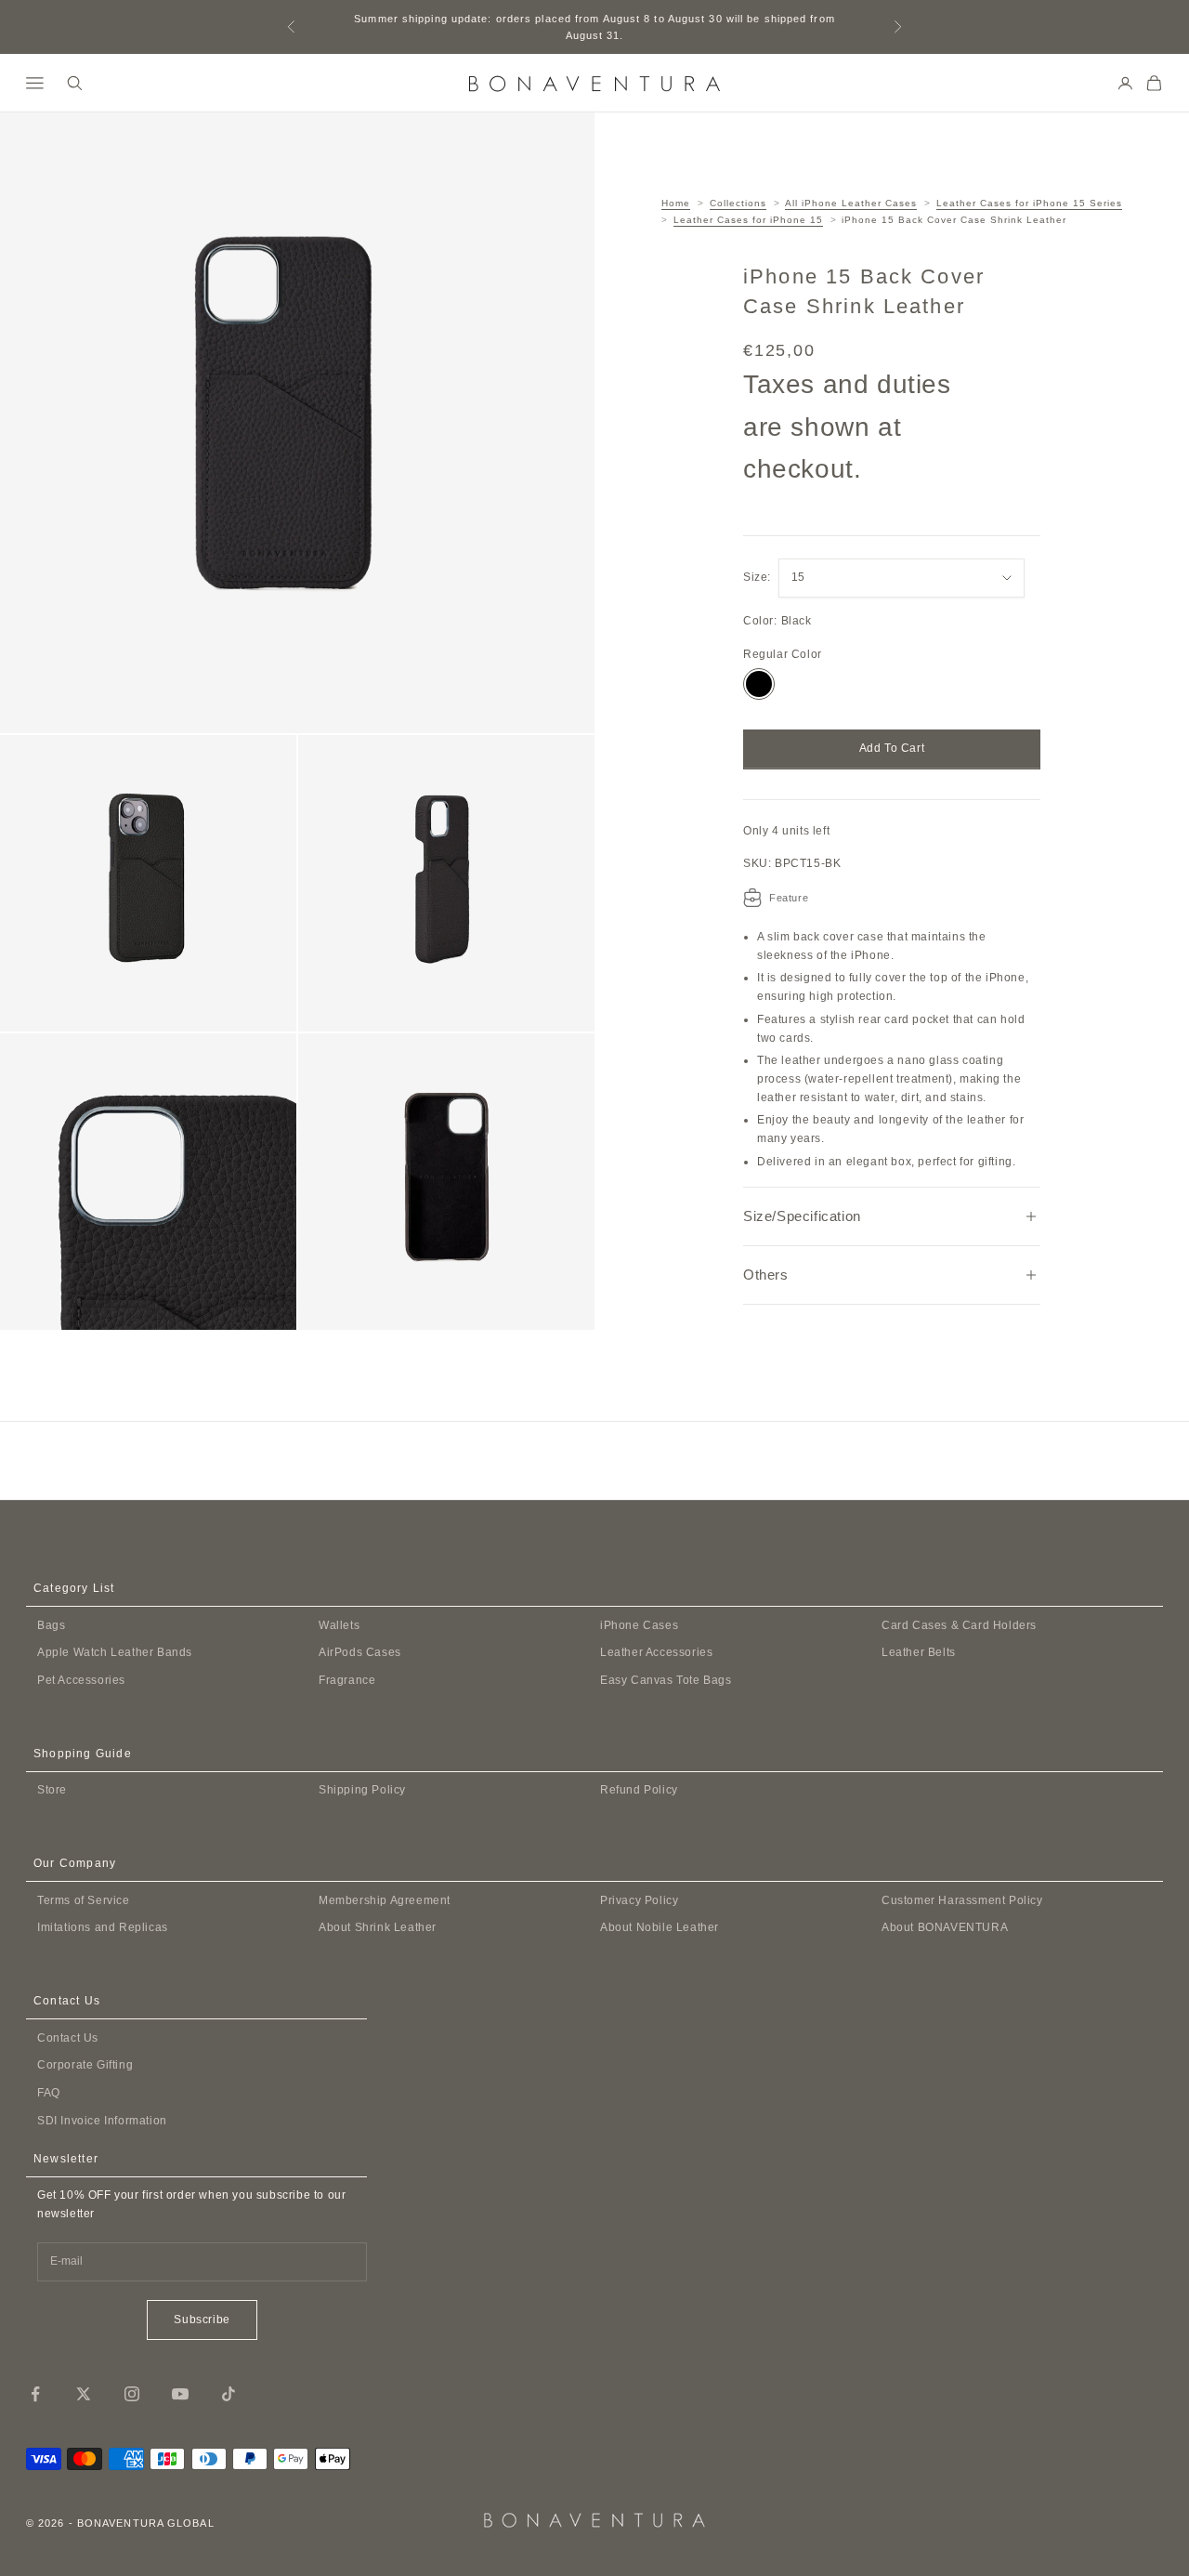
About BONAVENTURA (945, 1927)
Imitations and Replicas (103, 1927)
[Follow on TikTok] (229, 2394)
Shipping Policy (362, 1790)
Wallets (339, 1625)
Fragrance (347, 1680)
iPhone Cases (639, 1625)
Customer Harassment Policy (962, 1900)
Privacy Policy (639, 1900)
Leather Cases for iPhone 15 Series (1029, 203)
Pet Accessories (81, 1680)
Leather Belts (919, 1652)
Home (676, 203)
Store (52, 1790)
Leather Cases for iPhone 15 (748, 220)
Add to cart (892, 748)
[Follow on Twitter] (84, 2394)
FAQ (49, 2093)
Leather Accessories (656, 1652)
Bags (51, 1625)
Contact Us (68, 2038)
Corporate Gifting (85, 2065)
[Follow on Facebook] (35, 2394)
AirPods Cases (360, 1652)
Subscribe (202, 2320)
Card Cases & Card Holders (959, 1625)
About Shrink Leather (378, 1927)
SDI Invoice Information (102, 2121)
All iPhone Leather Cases (851, 203)
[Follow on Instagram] (132, 2394)
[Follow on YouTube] (180, 2394)
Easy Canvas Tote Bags (666, 1680)
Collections (738, 203)
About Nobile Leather (660, 1927)
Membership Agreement (385, 1900)
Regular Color (783, 654)
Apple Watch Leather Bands (115, 1652)
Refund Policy (639, 1790)
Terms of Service (84, 1900)
